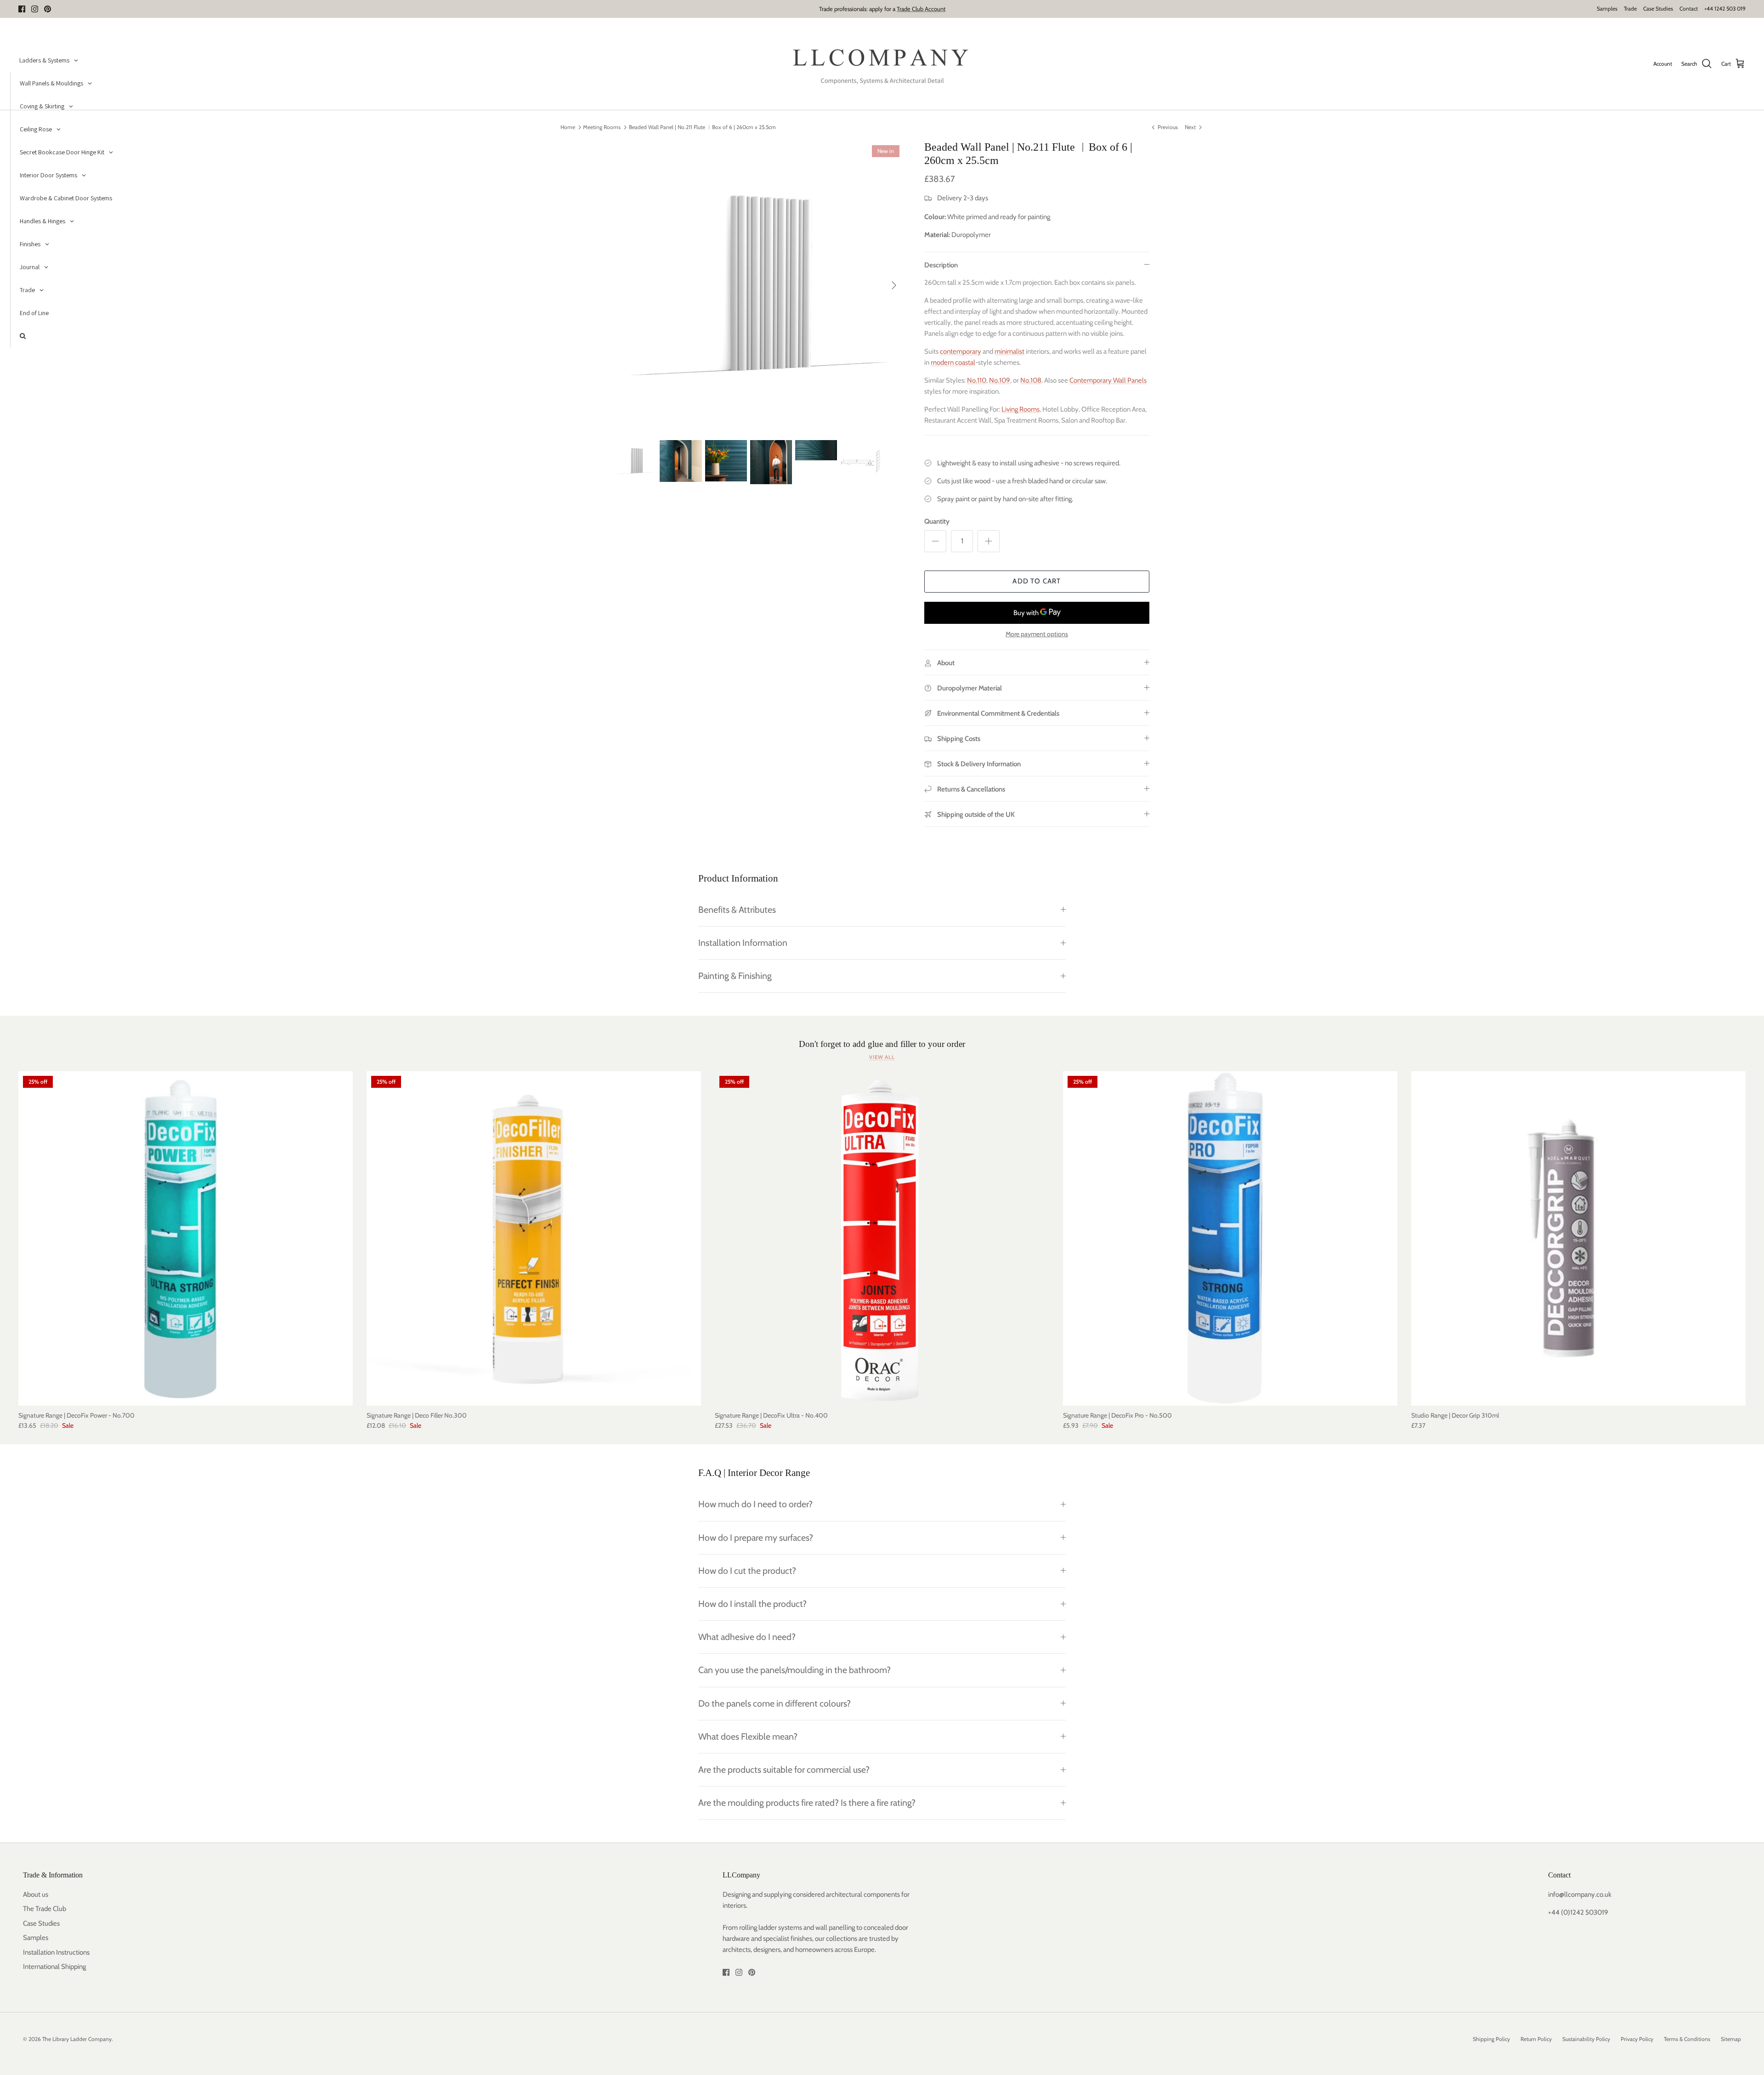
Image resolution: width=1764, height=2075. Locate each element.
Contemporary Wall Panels (1108, 380)
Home (568, 127)
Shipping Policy (1491, 2039)
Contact (1689, 8)
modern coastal (953, 362)
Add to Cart (1037, 581)
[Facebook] (22, 9)
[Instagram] (35, 9)
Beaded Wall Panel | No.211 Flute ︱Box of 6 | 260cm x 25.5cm (702, 127)
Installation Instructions (56, 1952)
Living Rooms (1021, 409)
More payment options (1037, 634)
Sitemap (1731, 2039)
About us (36, 1894)
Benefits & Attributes (737, 910)
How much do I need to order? (755, 1504)
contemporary (961, 351)
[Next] (894, 285)
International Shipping (54, 1967)
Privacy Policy (1637, 2039)
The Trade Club (45, 1909)
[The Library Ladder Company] (882, 64)
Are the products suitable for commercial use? (784, 1770)
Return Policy (1536, 2039)
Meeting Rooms (602, 127)
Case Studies (1658, 8)
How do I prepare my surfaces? (756, 1538)
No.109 (1000, 380)
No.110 (977, 380)
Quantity (937, 521)
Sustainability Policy (1586, 2039)
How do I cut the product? (747, 1571)
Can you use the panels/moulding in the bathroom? (794, 1670)
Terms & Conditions (1687, 2039)
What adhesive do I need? (747, 1637)
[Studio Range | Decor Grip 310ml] (1578, 1238)
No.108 (1031, 380)
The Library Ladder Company (77, 2039)
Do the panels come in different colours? (775, 1703)
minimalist (1009, 351)
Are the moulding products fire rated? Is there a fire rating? (807, 1803)
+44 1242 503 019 (1725, 8)
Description (941, 265)
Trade (1630, 8)
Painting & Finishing (735, 976)
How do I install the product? (752, 1604)
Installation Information (743, 943)
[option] (759, 285)
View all (882, 1057)
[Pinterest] (48, 9)
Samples (1607, 8)
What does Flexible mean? (748, 1736)
